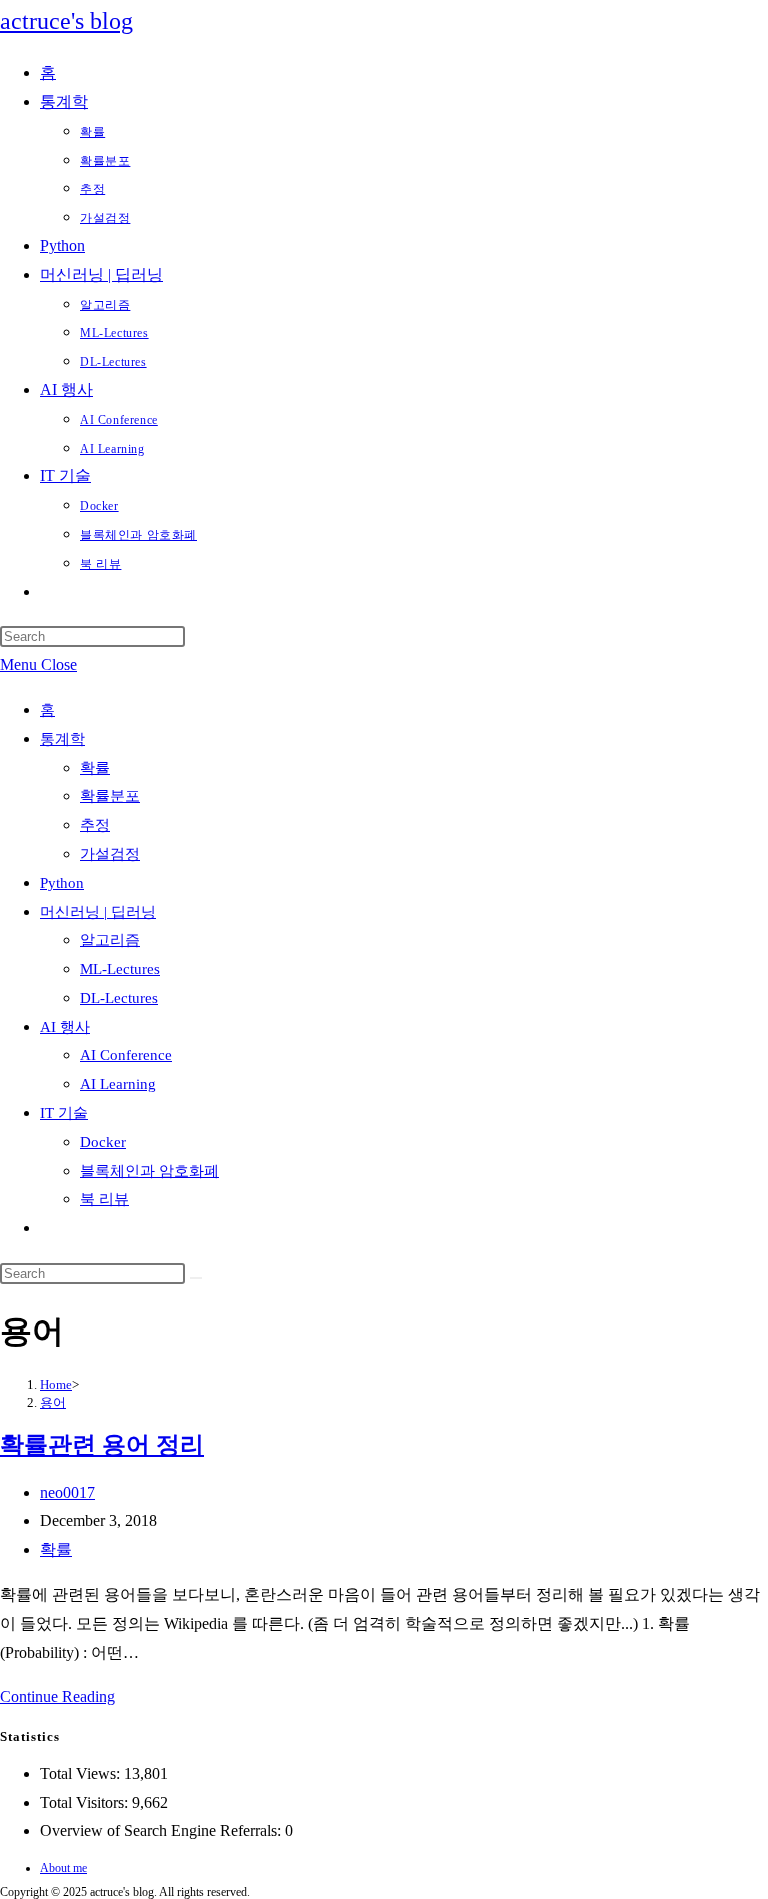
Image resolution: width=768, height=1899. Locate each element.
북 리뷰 (104, 1199)
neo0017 (67, 1492)
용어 (53, 1402)
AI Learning (118, 1084)
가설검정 (110, 854)
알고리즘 (110, 940)
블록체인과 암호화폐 (149, 1171)
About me (63, 1868)
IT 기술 (64, 1113)
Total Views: (82, 1773)
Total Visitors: (86, 1802)
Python (62, 883)
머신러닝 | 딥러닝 (98, 912)
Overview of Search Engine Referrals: (162, 1830)
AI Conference (126, 1055)
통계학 (62, 739)
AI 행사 (65, 1027)
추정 (95, 825)
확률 (95, 768)
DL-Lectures (119, 998)
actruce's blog (66, 21)
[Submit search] (196, 1278)
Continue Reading (57, 1696)
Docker (103, 1142)
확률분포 (110, 796)
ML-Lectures (120, 969)
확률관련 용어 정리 (102, 1445)
